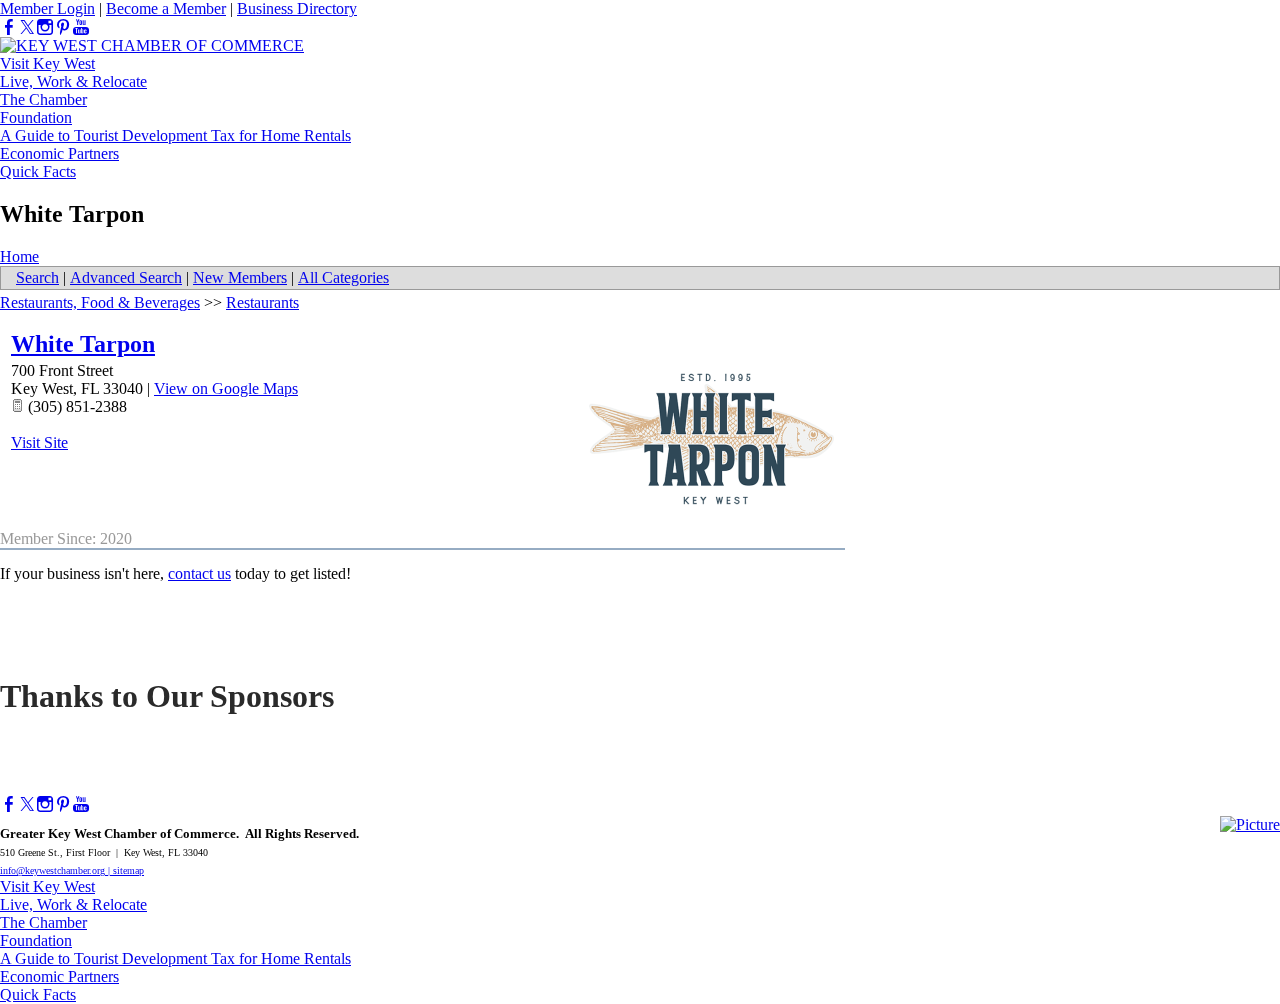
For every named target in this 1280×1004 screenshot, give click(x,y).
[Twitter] (27, 27)
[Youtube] (81, 27)
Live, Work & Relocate (73, 81)
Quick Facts (38, 171)
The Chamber (43, 99)
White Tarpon (83, 344)
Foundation (36, 117)
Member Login (47, 8)
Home (19, 256)
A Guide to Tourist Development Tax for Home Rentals (175, 135)
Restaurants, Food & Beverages (100, 302)
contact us (199, 573)
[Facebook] (9, 27)
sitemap (128, 870)
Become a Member (166, 8)
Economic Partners (59, 153)
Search (37, 277)
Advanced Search (126, 277)
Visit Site (39, 442)
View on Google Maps (226, 388)
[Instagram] (45, 27)
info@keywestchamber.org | (56, 870)
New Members (240, 277)
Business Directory (297, 8)
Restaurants (262, 302)
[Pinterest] (63, 27)
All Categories (343, 277)
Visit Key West (47, 63)
